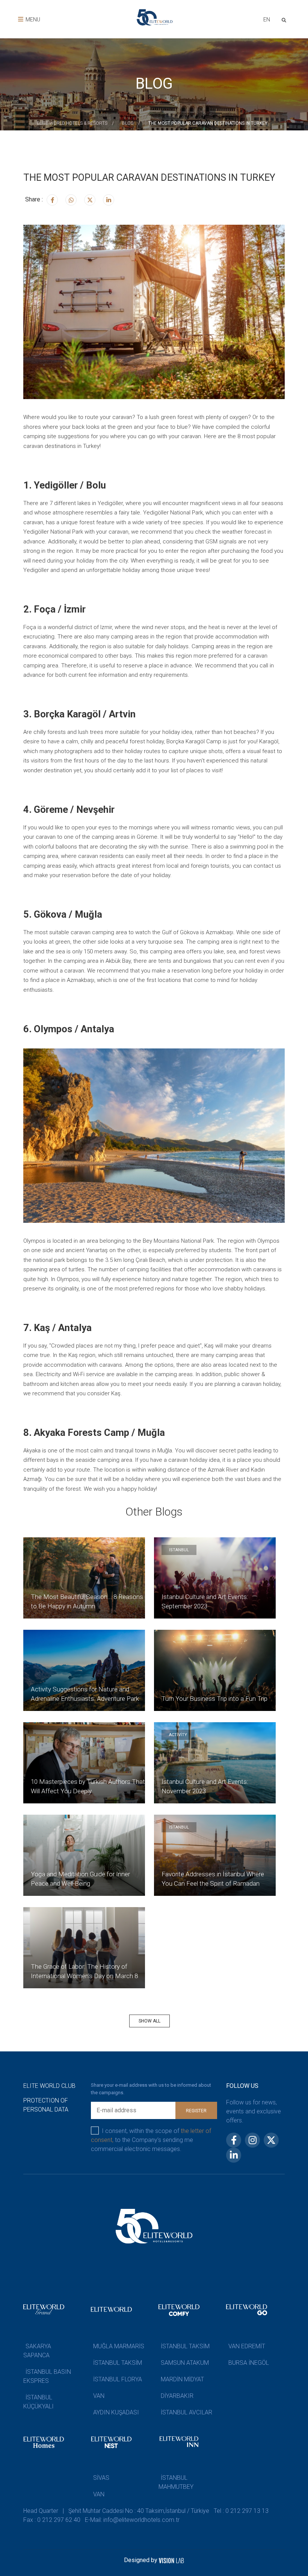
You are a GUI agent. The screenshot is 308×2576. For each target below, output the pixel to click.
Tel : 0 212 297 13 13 (241, 2511)
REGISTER (196, 2111)
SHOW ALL (149, 2021)
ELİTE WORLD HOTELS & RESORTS (72, 123)
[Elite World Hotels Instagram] (71, 200)
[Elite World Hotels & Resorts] (285, 19)
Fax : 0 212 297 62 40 (52, 2520)
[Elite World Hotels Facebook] (52, 200)
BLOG (128, 123)
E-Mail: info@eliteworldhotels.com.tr (132, 2520)
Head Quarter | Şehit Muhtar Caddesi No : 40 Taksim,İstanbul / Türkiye (116, 2511)
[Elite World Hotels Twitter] (90, 200)
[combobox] (266, 20)
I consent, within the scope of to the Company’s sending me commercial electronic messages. (151, 2140)
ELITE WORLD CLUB (49, 2086)
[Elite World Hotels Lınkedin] (109, 200)
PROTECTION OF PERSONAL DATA (46, 2105)
